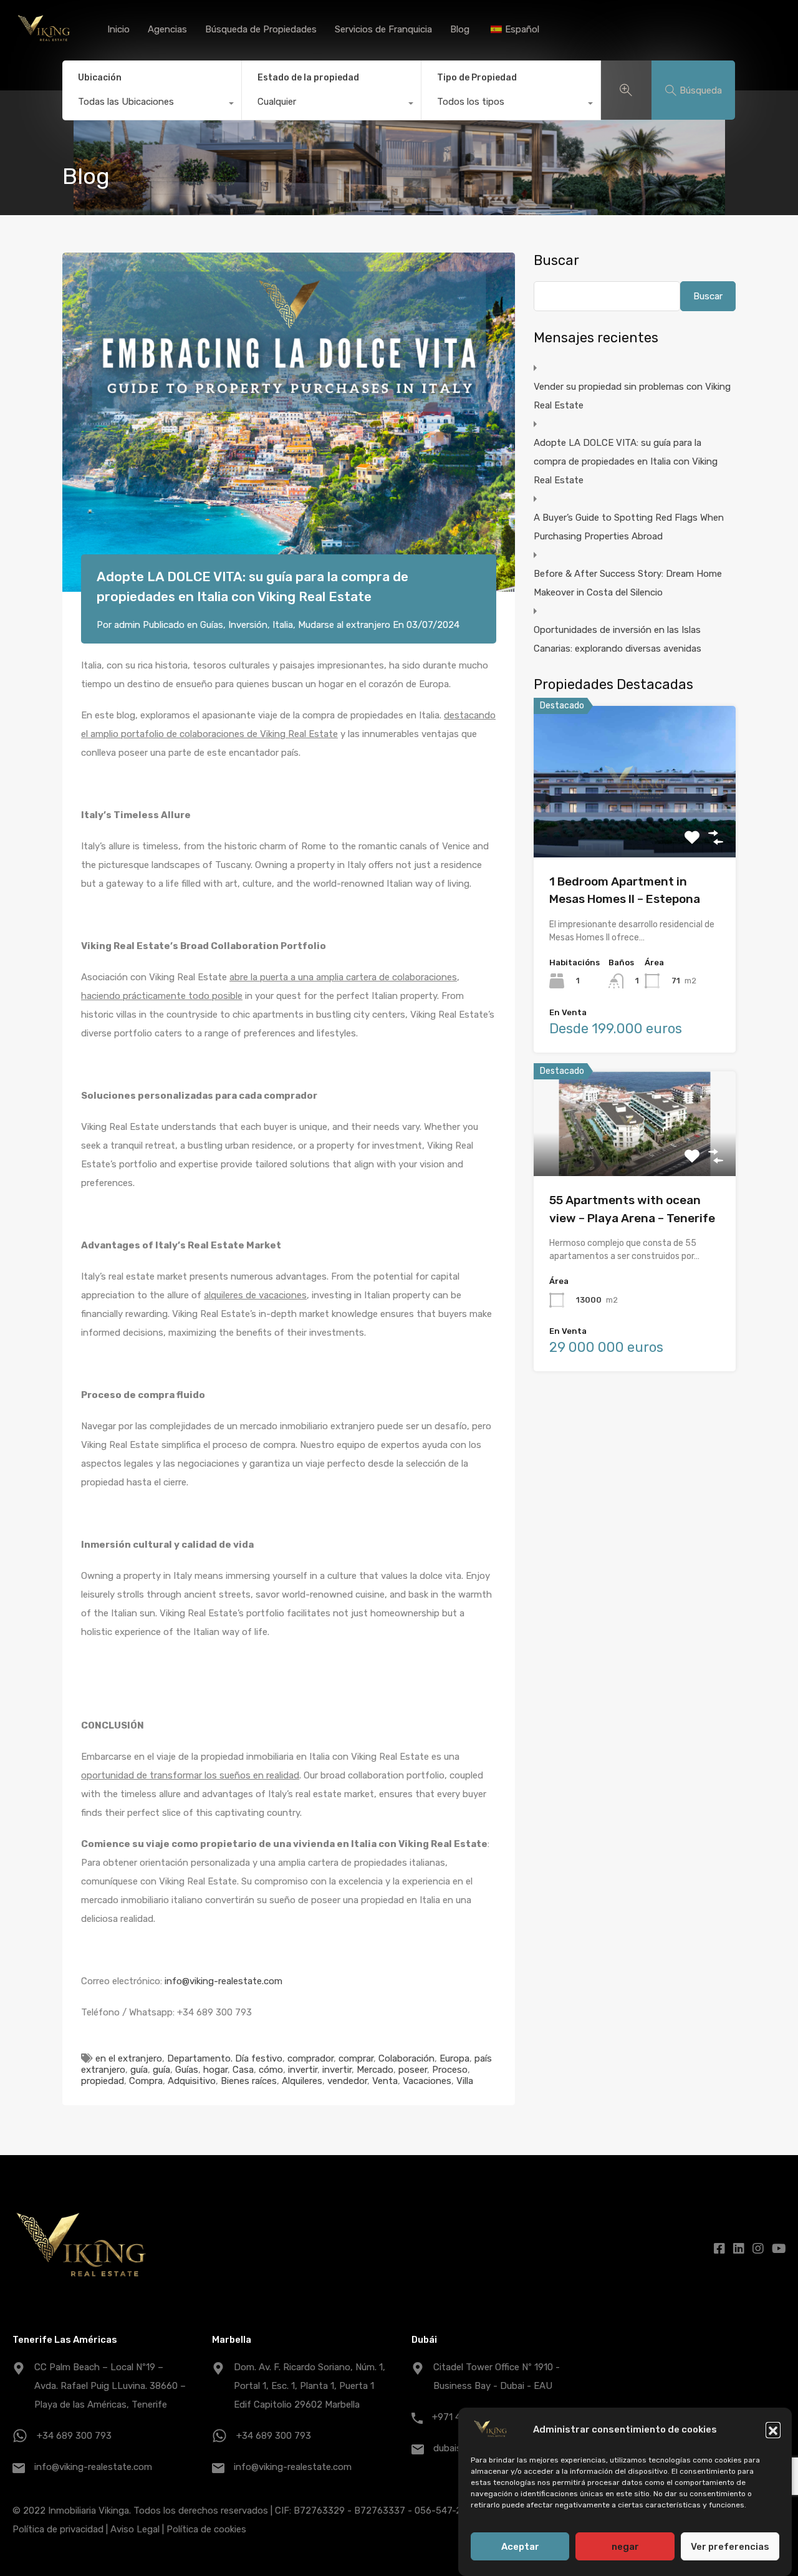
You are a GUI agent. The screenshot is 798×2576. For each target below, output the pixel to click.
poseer (413, 2070)
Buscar (556, 261)
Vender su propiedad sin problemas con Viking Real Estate (632, 396)
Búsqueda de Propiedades (261, 29)
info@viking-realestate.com (224, 1981)
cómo (271, 2070)
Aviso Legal (135, 2529)
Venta (385, 2081)
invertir (303, 2070)
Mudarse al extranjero (344, 625)
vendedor (347, 2081)
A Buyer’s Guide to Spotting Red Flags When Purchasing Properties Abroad (629, 527)
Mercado (375, 2070)
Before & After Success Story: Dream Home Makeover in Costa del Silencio (628, 583)
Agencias (167, 29)
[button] (773, 2429)
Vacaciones (427, 2081)
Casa (243, 2070)
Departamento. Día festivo (225, 2058)
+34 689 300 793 (74, 2436)
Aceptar (520, 2547)
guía (139, 2070)
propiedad (103, 2081)
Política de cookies (206, 2529)
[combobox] (152, 105)
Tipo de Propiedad (477, 78)
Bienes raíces (249, 2081)
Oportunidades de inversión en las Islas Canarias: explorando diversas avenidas (618, 639)
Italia (283, 625)
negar (625, 2547)
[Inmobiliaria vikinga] (44, 44)
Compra (146, 2081)
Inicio (118, 29)
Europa (454, 2058)
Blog (460, 29)
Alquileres (302, 2081)
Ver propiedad (635, 827)
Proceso (450, 2070)
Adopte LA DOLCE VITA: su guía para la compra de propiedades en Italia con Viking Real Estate (626, 461)
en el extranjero (129, 2058)
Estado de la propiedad (308, 78)
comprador (310, 2058)
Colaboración (406, 2058)
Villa (465, 2081)
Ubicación (100, 78)
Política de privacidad (58, 2529)
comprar (356, 2058)
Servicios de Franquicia (383, 29)
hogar (215, 2070)
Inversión (248, 625)
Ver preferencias (730, 2547)
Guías (212, 625)
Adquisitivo (192, 2081)
